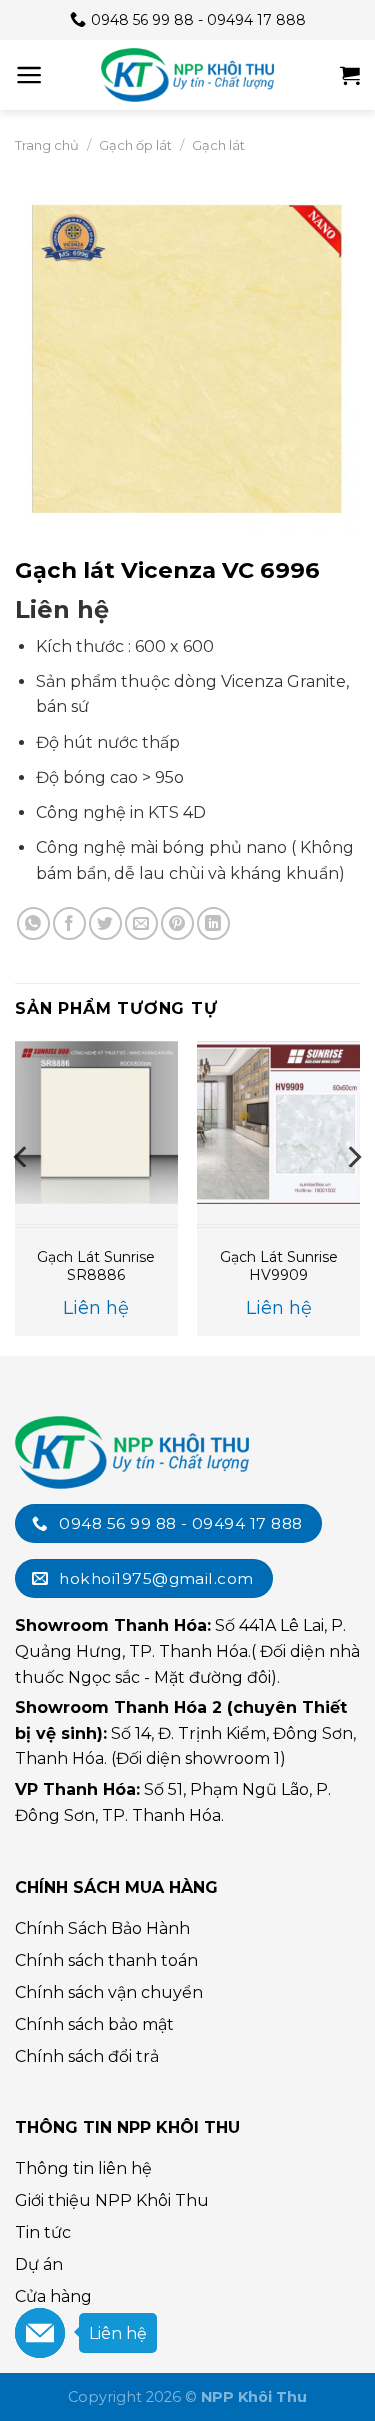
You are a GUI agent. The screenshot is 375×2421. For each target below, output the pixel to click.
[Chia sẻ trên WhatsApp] (33, 923)
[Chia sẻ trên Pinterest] (177, 923)
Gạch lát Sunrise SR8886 (96, 1266)
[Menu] (29, 75)
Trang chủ (47, 145)
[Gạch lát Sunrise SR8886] (96, 1122)
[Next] (353, 1196)
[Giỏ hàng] (350, 75)
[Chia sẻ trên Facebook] (69, 923)
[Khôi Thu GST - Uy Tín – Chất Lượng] (188, 75)
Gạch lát (218, 145)
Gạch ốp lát (135, 145)
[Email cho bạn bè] (141, 923)
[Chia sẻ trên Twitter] (105, 923)
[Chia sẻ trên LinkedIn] (213, 923)
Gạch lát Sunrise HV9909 (279, 1266)
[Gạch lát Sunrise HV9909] (278, 1122)
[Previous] (22, 1196)
